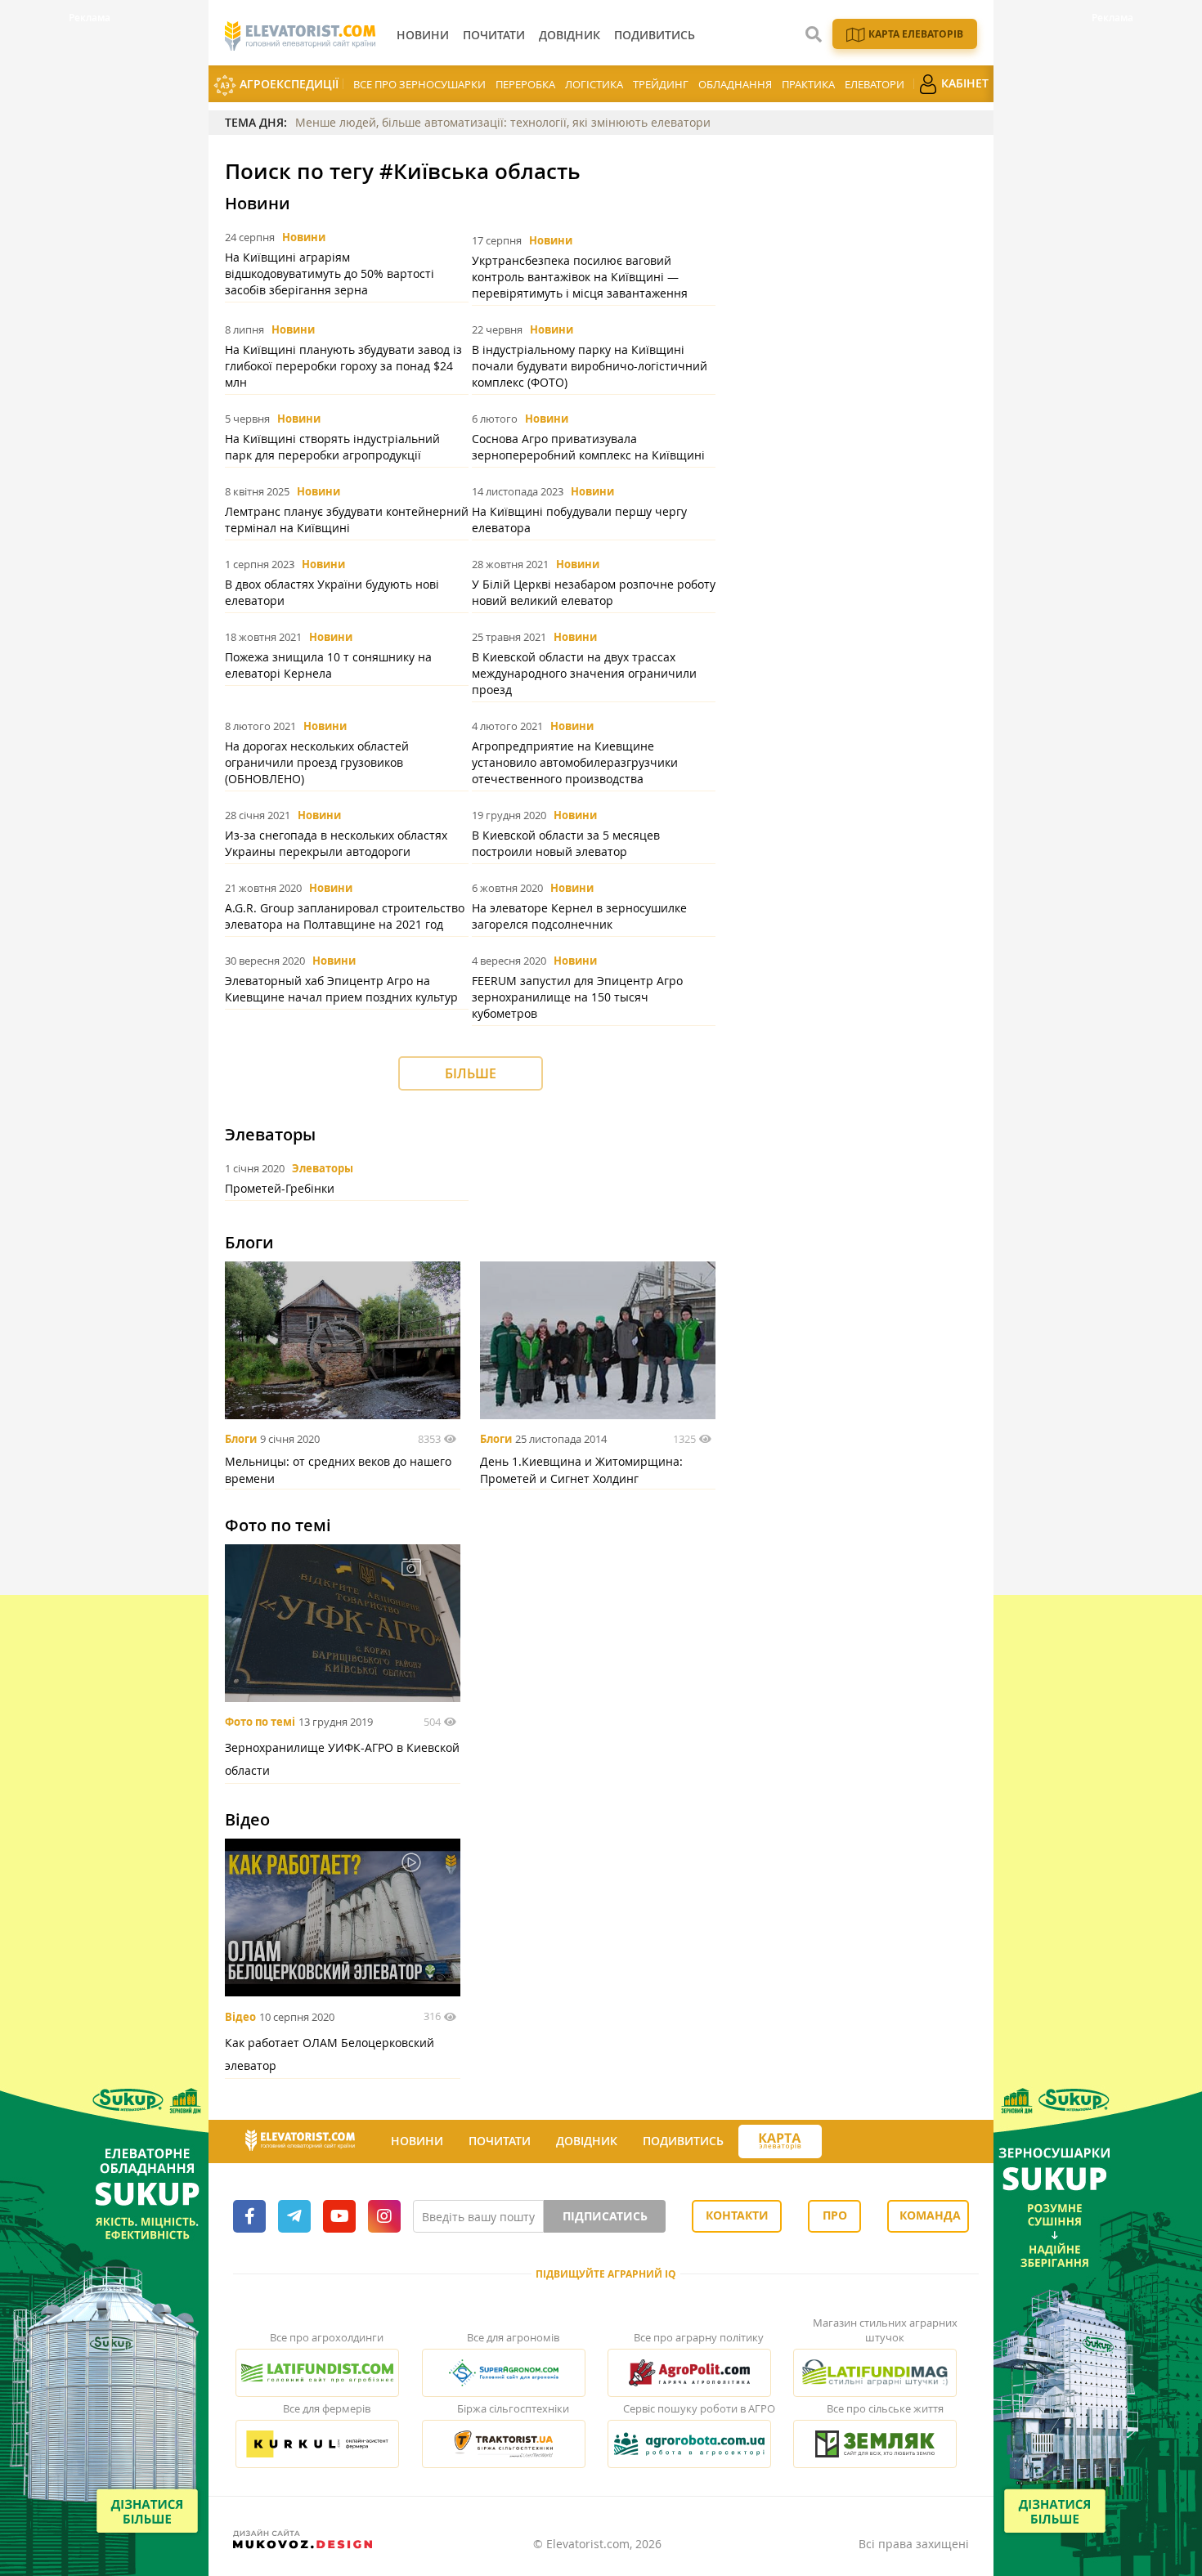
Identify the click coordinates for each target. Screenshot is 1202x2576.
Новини (304, 237)
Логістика (594, 84)
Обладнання (735, 84)
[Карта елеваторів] (780, 2141)
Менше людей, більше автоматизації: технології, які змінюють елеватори (503, 122)
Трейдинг (661, 84)
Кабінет (963, 83)
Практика (808, 84)
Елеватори (875, 84)
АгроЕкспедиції (287, 84)
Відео (240, 2017)
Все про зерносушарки (419, 84)
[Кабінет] (836, 2142)
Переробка (525, 84)
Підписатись (605, 2216)
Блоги (241, 1439)
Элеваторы (323, 1168)
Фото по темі (260, 1722)
